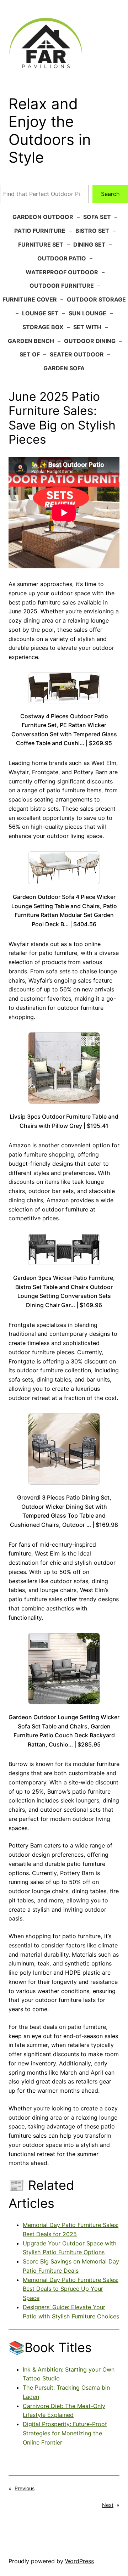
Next (108, 2505)
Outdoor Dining (90, 341)
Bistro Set (92, 231)
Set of (30, 354)
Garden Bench (31, 341)
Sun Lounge (87, 313)
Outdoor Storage (96, 299)
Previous (25, 2488)
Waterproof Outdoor (62, 272)
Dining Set (89, 244)
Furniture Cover (30, 299)
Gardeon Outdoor (43, 217)
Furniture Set (41, 244)
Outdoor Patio (62, 258)
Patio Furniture (40, 231)
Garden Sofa (64, 368)
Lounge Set (40, 313)
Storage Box (43, 327)
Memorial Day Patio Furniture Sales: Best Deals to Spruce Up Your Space (71, 2289)
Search (110, 194)
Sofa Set (97, 217)
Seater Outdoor (77, 354)
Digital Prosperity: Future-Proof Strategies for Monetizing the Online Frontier (65, 2433)
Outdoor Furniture (62, 286)
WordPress (79, 2561)
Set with (87, 327)
